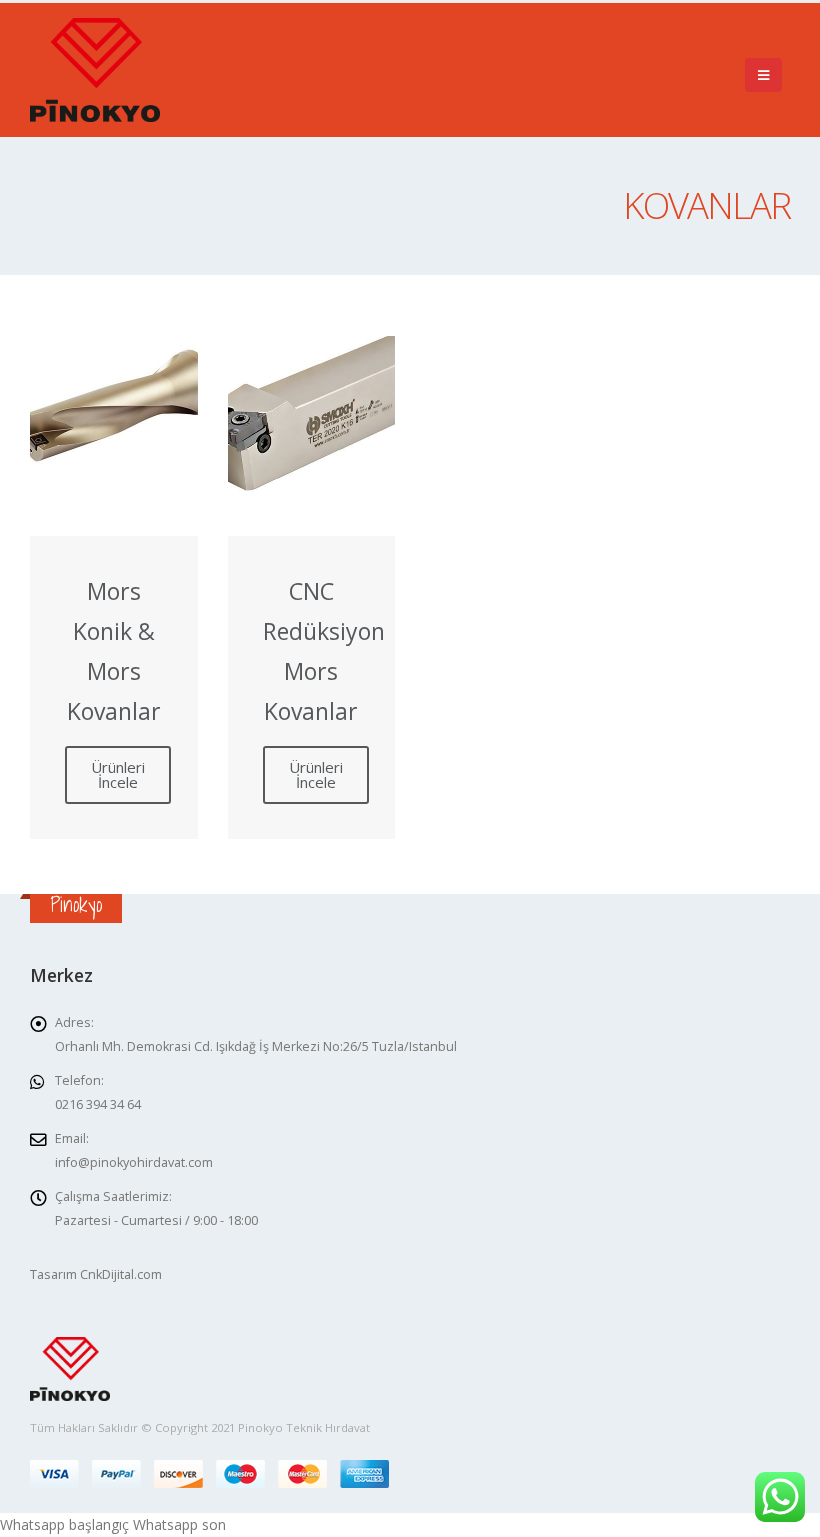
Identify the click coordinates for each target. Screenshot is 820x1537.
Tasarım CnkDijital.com (96, 1274)
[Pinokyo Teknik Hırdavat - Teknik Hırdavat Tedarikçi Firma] (95, 70)
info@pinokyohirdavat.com (134, 1162)
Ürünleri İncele (118, 774)
